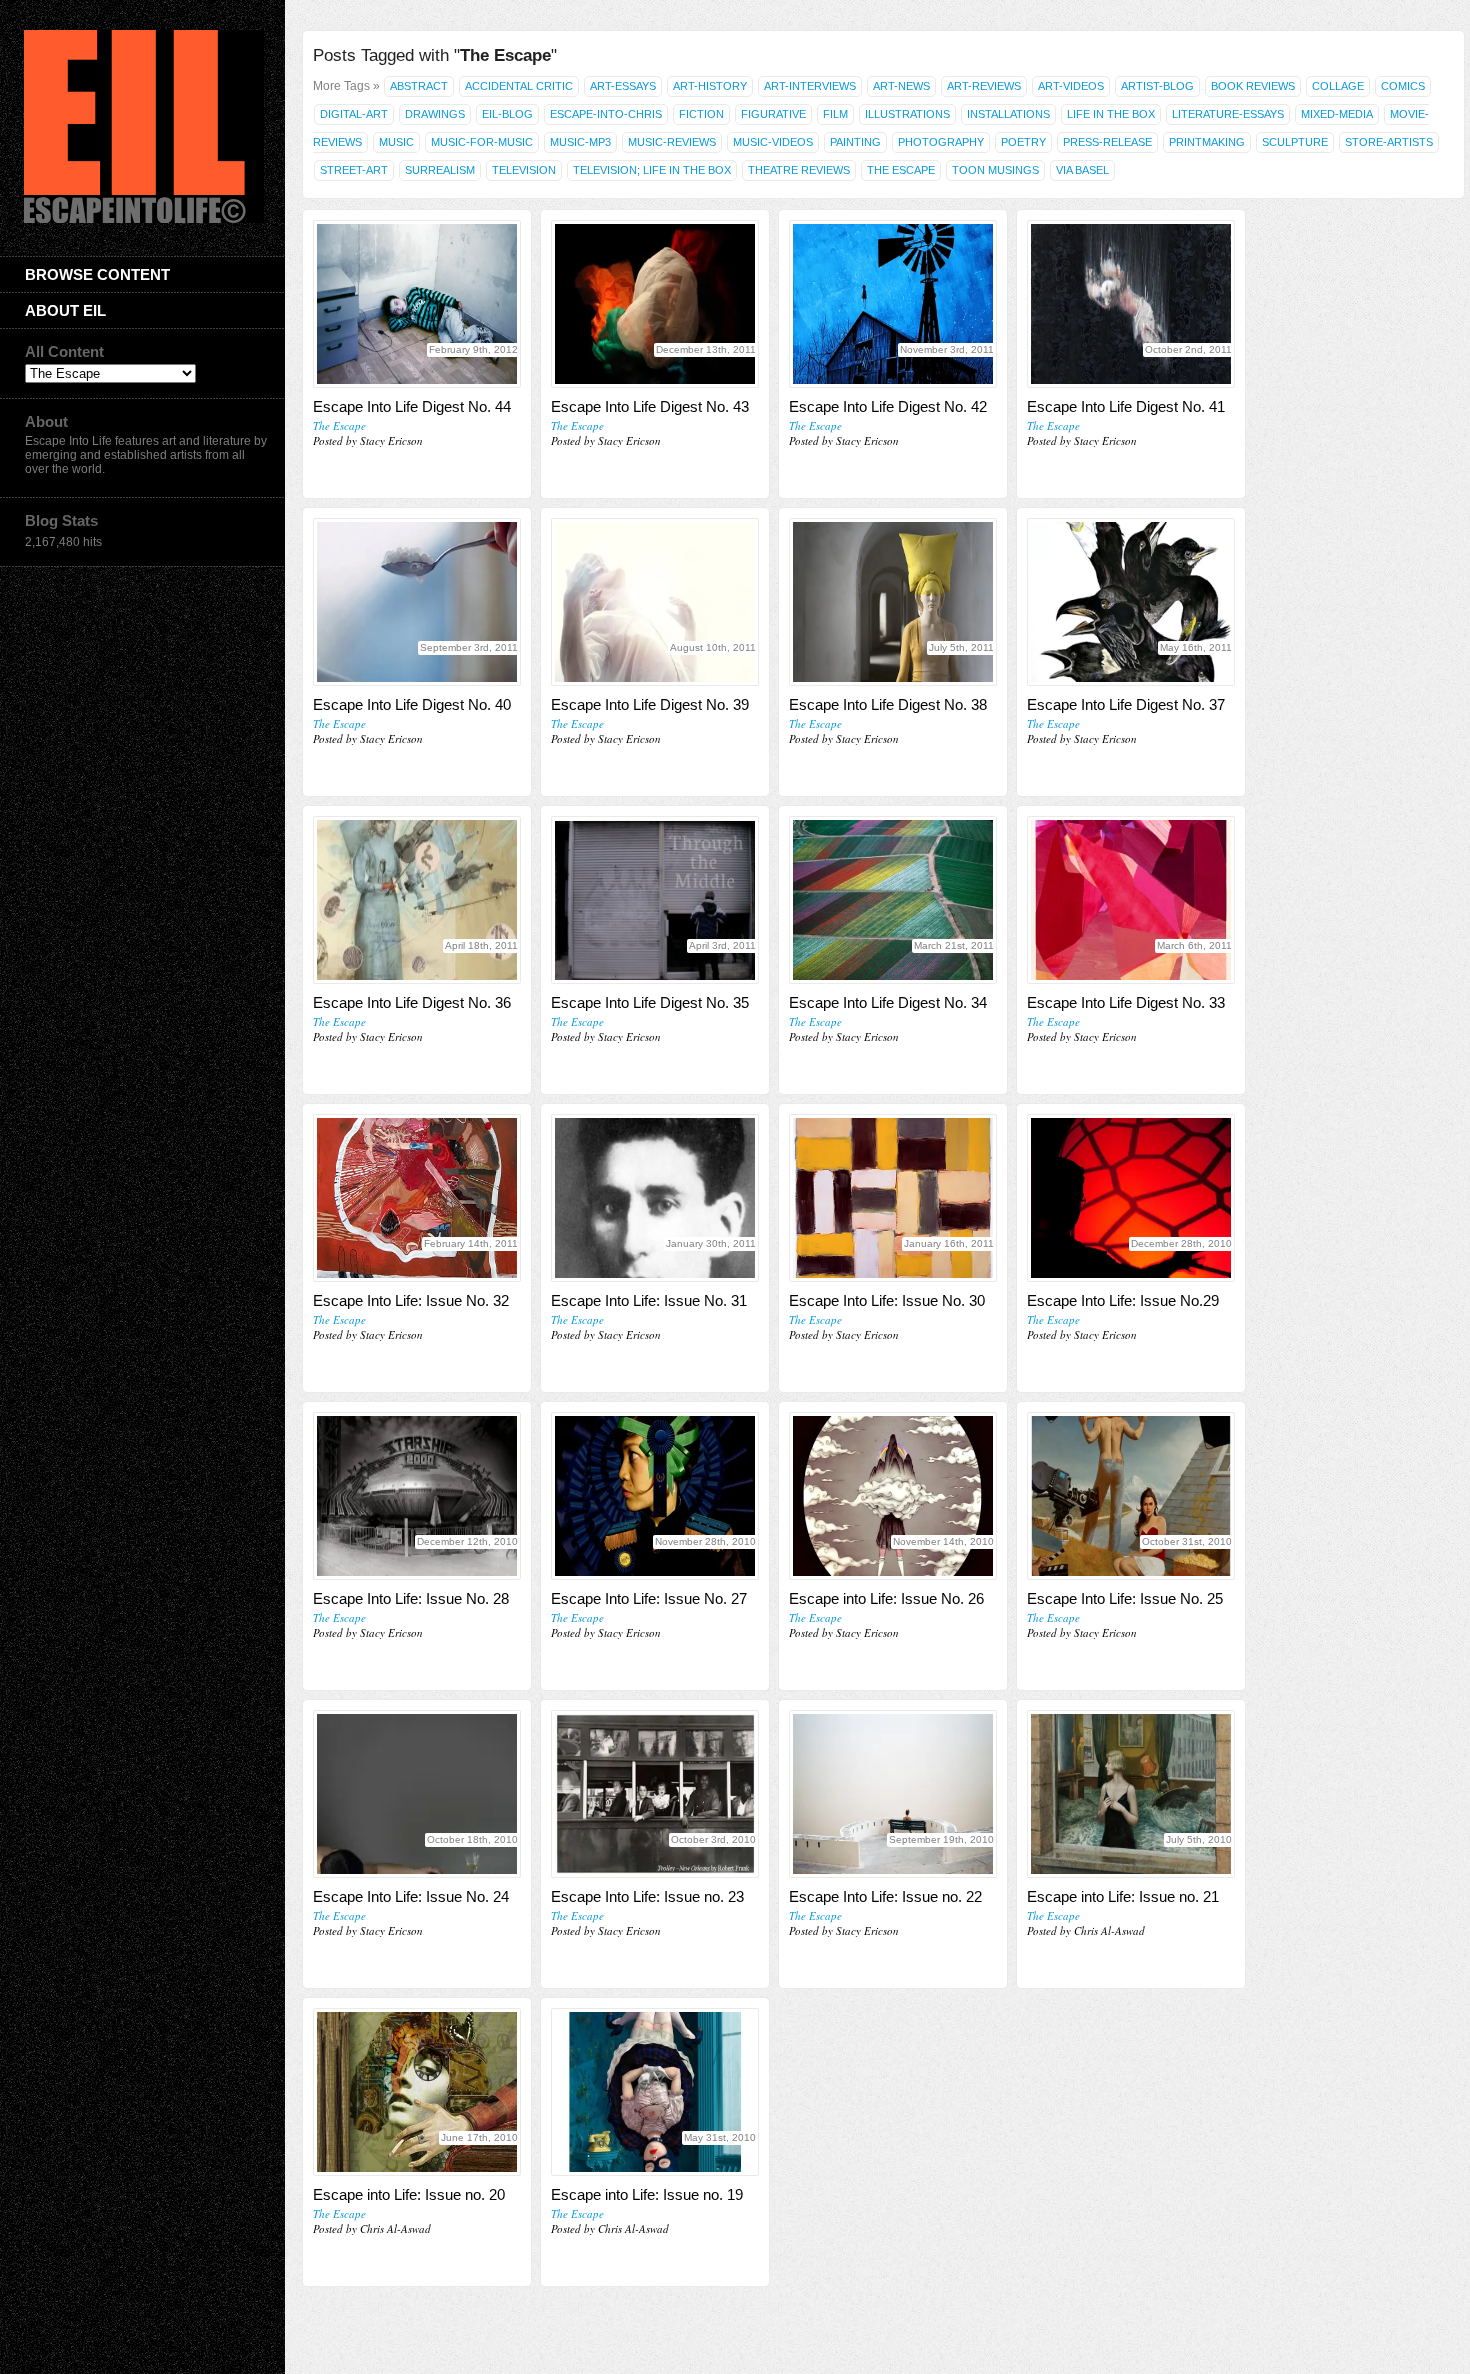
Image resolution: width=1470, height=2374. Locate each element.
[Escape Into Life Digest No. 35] (655, 900)
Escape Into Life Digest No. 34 (888, 1002)
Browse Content (97, 274)
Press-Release (1107, 142)
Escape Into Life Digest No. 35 (650, 1002)
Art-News (901, 86)
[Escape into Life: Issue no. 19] (655, 2092)
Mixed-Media (1337, 114)
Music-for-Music (482, 142)
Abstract (419, 86)
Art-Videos (1071, 86)
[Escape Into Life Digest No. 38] (893, 602)
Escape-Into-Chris (606, 114)
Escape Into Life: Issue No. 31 (649, 1300)
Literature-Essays (1228, 114)
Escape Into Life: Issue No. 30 (887, 1300)
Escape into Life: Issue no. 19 (647, 2194)
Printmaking (1207, 142)
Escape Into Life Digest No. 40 (412, 704)
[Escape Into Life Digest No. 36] (417, 900)
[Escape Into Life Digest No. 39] (655, 602)
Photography (941, 142)
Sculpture (1295, 142)
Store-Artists (1389, 142)
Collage (1338, 86)
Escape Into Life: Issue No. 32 (411, 1300)
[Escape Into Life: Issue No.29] (1131, 1198)
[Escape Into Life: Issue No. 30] (893, 1198)
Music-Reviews (672, 142)
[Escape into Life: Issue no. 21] (1131, 1794)
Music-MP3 (580, 142)
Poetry (1023, 142)
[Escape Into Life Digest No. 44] (417, 304)
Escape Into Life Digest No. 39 (650, 704)
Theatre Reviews (799, 170)
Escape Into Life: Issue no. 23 (647, 1896)
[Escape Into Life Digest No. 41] (1131, 304)
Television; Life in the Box (652, 170)
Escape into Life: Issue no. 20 (409, 2194)
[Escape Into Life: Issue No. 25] (1131, 1496)
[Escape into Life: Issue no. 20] (417, 2092)
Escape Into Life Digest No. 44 (412, 406)
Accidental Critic (519, 86)
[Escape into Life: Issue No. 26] (893, 1496)
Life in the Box (1111, 114)
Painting (855, 142)
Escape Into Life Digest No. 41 (1126, 406)
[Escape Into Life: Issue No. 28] (417, 1496)
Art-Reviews (984, 86)
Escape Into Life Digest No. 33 (1126, 1002)
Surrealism (440, 170)
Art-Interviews (810, 86)
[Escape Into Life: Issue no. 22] (893, 1794)
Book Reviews (1253, 86)
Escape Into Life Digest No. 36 (412, 1002)
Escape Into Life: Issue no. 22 (885, 1896)
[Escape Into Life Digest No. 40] (417, 602)
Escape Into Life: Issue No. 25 (1125, 1598)
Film (835, 114)
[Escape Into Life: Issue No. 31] (655, 1198)
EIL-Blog (507, 114)
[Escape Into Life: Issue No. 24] (417, 1794)
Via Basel (1082, 170)
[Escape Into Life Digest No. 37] (1131, 602)
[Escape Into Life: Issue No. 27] (655, 1496)
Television (524, 170)
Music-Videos (773, 142)
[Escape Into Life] (144, 219)
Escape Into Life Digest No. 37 (1126, 704)
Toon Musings (995, 170)
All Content (64, 351)
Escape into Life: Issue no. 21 (1123, 1896)
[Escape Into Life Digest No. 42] (893, 304)
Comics (1403, 86)
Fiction (701, 114)
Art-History (710, 86)
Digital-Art (354, 114)
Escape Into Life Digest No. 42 (888, 406)
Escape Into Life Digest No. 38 (888, 704)
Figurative (773, 114)
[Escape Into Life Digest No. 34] (893, 900)
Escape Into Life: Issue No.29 (1123, 1300)
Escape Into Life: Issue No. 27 (649, 1598)
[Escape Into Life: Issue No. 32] (417, 1198)
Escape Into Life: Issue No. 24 (411, 1896)
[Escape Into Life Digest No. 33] (1131, 900)
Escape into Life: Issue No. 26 (886, 1598)
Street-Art (354, 170)
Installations (1008, 114)
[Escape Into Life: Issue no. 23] (655, 1794)
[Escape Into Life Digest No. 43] (655, 304)
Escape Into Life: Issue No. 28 (411, 1598)
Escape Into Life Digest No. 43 (650, 406)
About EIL (65, 310)
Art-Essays (623, 86)
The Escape (901, 170)
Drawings (435, 114)
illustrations (907, 114)
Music (396, 142)
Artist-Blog (1157, 86)
